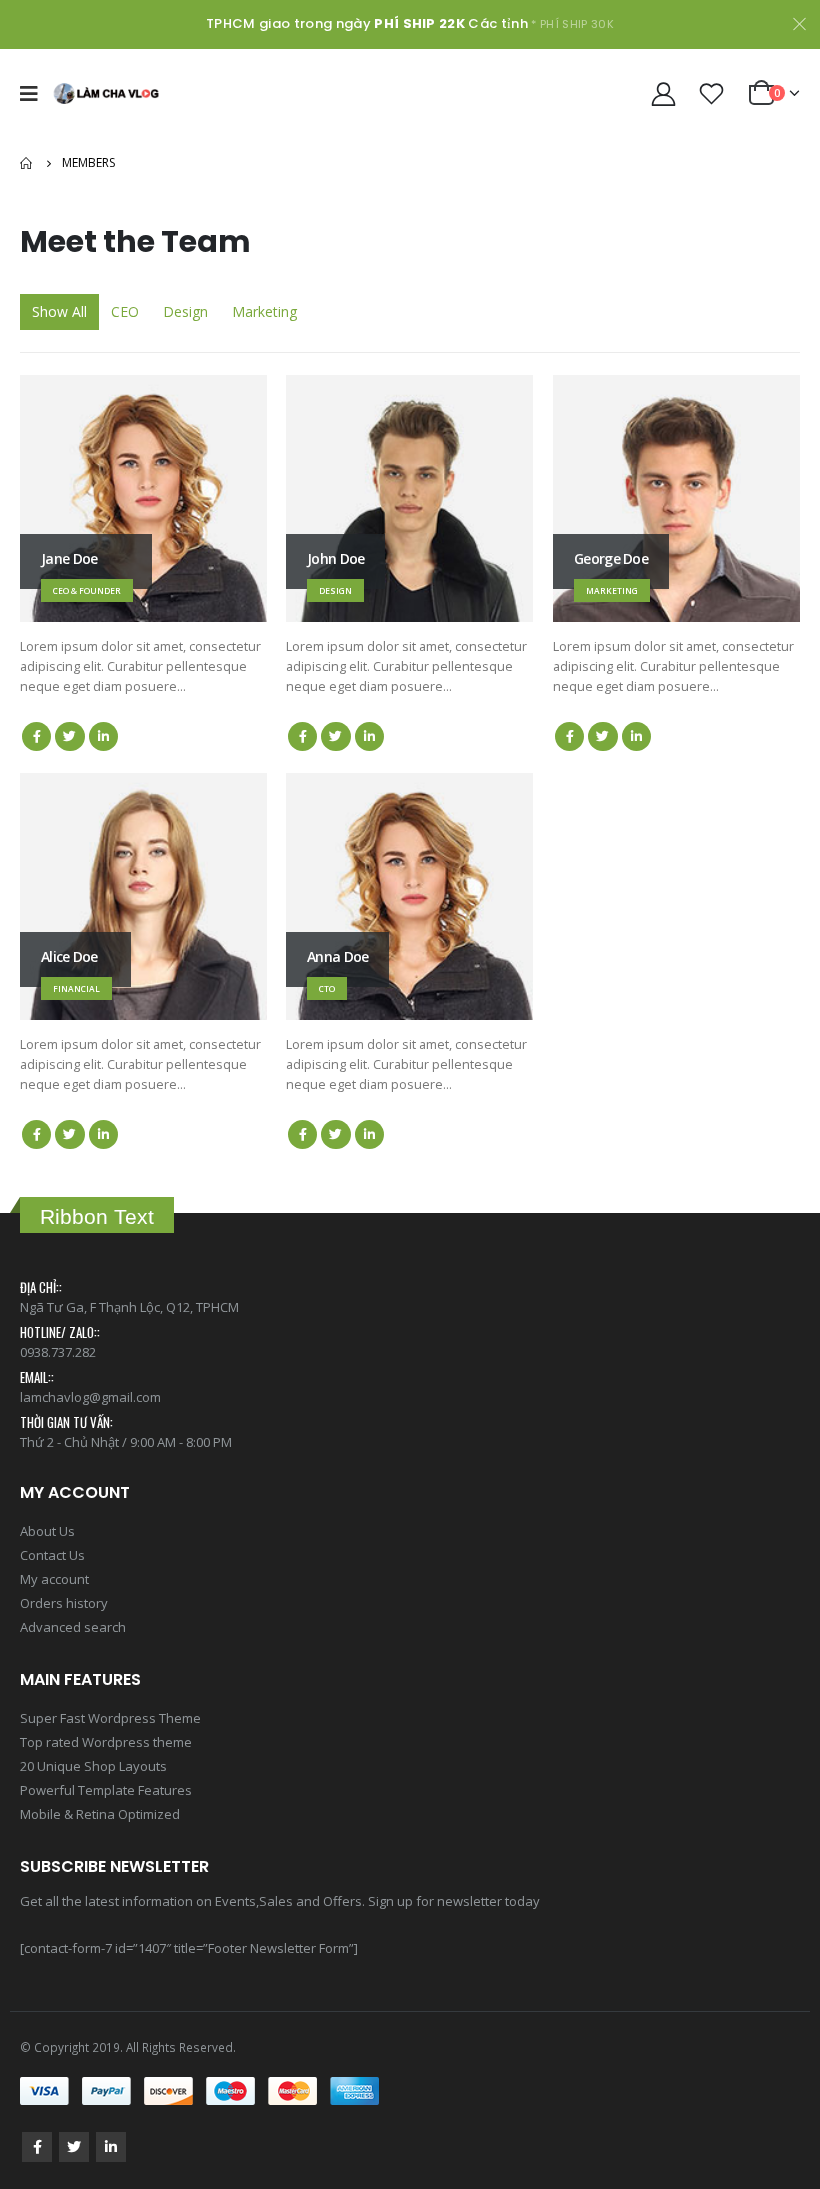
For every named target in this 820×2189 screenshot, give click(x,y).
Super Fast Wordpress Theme (110, 1718)
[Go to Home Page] (27, 163)
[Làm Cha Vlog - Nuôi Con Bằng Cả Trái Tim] (106, 93)
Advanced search (73, 1627)
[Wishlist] (712, 93)
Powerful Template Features (106, 1790)
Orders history (64, 1603)
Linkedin (111, 2147)
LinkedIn (103, 736)
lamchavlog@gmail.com (90, 1397)
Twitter (69, 736)
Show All (59, 311)
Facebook (36, 736)
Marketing (264, 311)
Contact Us (52, 1555)
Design (185, 311)
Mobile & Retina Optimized (100, 1814)
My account (54, 1579)
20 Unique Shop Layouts (93, 1766)
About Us (47, 1531)
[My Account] (663, 93)
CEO (125, 311)
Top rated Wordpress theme (106, 1742)
